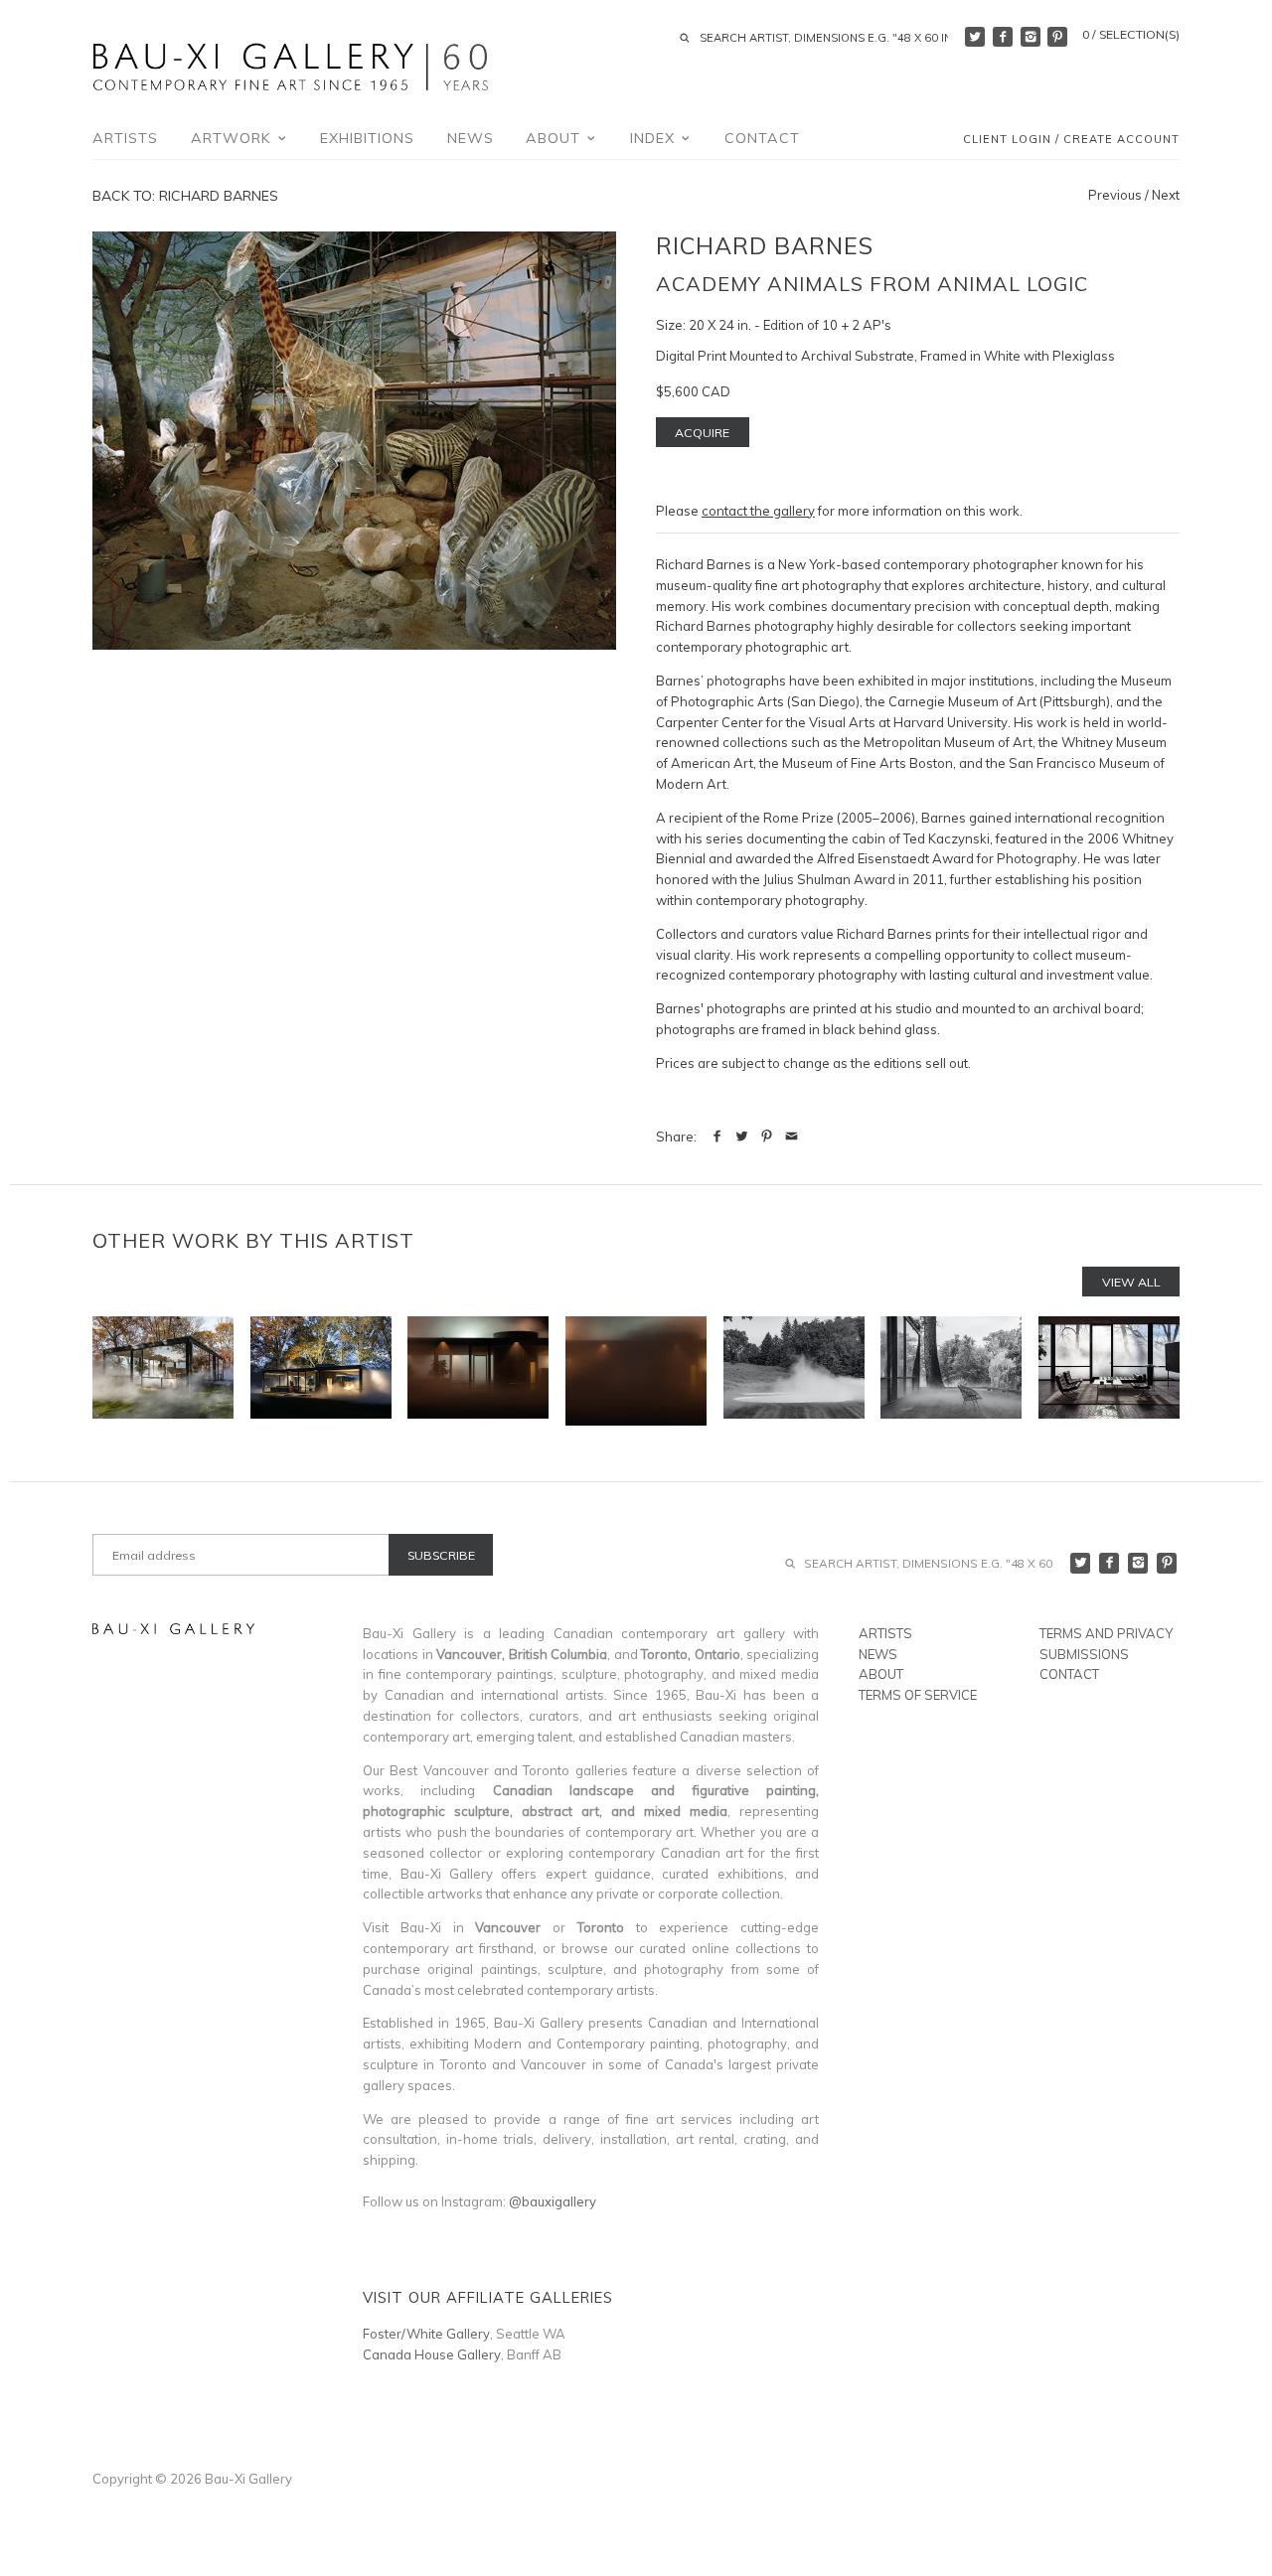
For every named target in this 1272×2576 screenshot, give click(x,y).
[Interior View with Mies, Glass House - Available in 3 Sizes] (1109, 1371)
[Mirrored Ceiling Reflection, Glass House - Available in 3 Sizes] (163, 1371)
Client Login (1007, 140)
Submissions (1084, 1654)
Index (655, 138)
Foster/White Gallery (426, 2334)
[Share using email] (792, 1136)
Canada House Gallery (432, 2354)
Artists (125, 138)
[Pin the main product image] (767, 1136)
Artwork (234, 138)
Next (1166, 195)
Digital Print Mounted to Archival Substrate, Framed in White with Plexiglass (885, 356)
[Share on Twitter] (742, 1136)
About (556, 138)
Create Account (1121, 140)
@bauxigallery (553, 2201)
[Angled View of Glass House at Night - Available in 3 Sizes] (321, 1371)
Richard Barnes (765, 245)
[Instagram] (1031, 37)
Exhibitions (367, 138)
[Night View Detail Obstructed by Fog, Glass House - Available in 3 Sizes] (636, 1371)
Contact (762, 138)
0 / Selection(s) (1131, 34)
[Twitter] (975, 37)
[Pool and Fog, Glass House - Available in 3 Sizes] (794, 1371)
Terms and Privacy (1106, 1633)
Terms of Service (918, 1695)
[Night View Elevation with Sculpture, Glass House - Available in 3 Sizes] (478, 1371)
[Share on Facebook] (717, 1136)
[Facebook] (1003, 37)
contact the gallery (758, 511)
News (471, 138)
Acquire (702, 433)
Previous (1115, 195)
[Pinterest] (1057, 37)
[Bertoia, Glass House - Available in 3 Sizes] (951, 1371)
